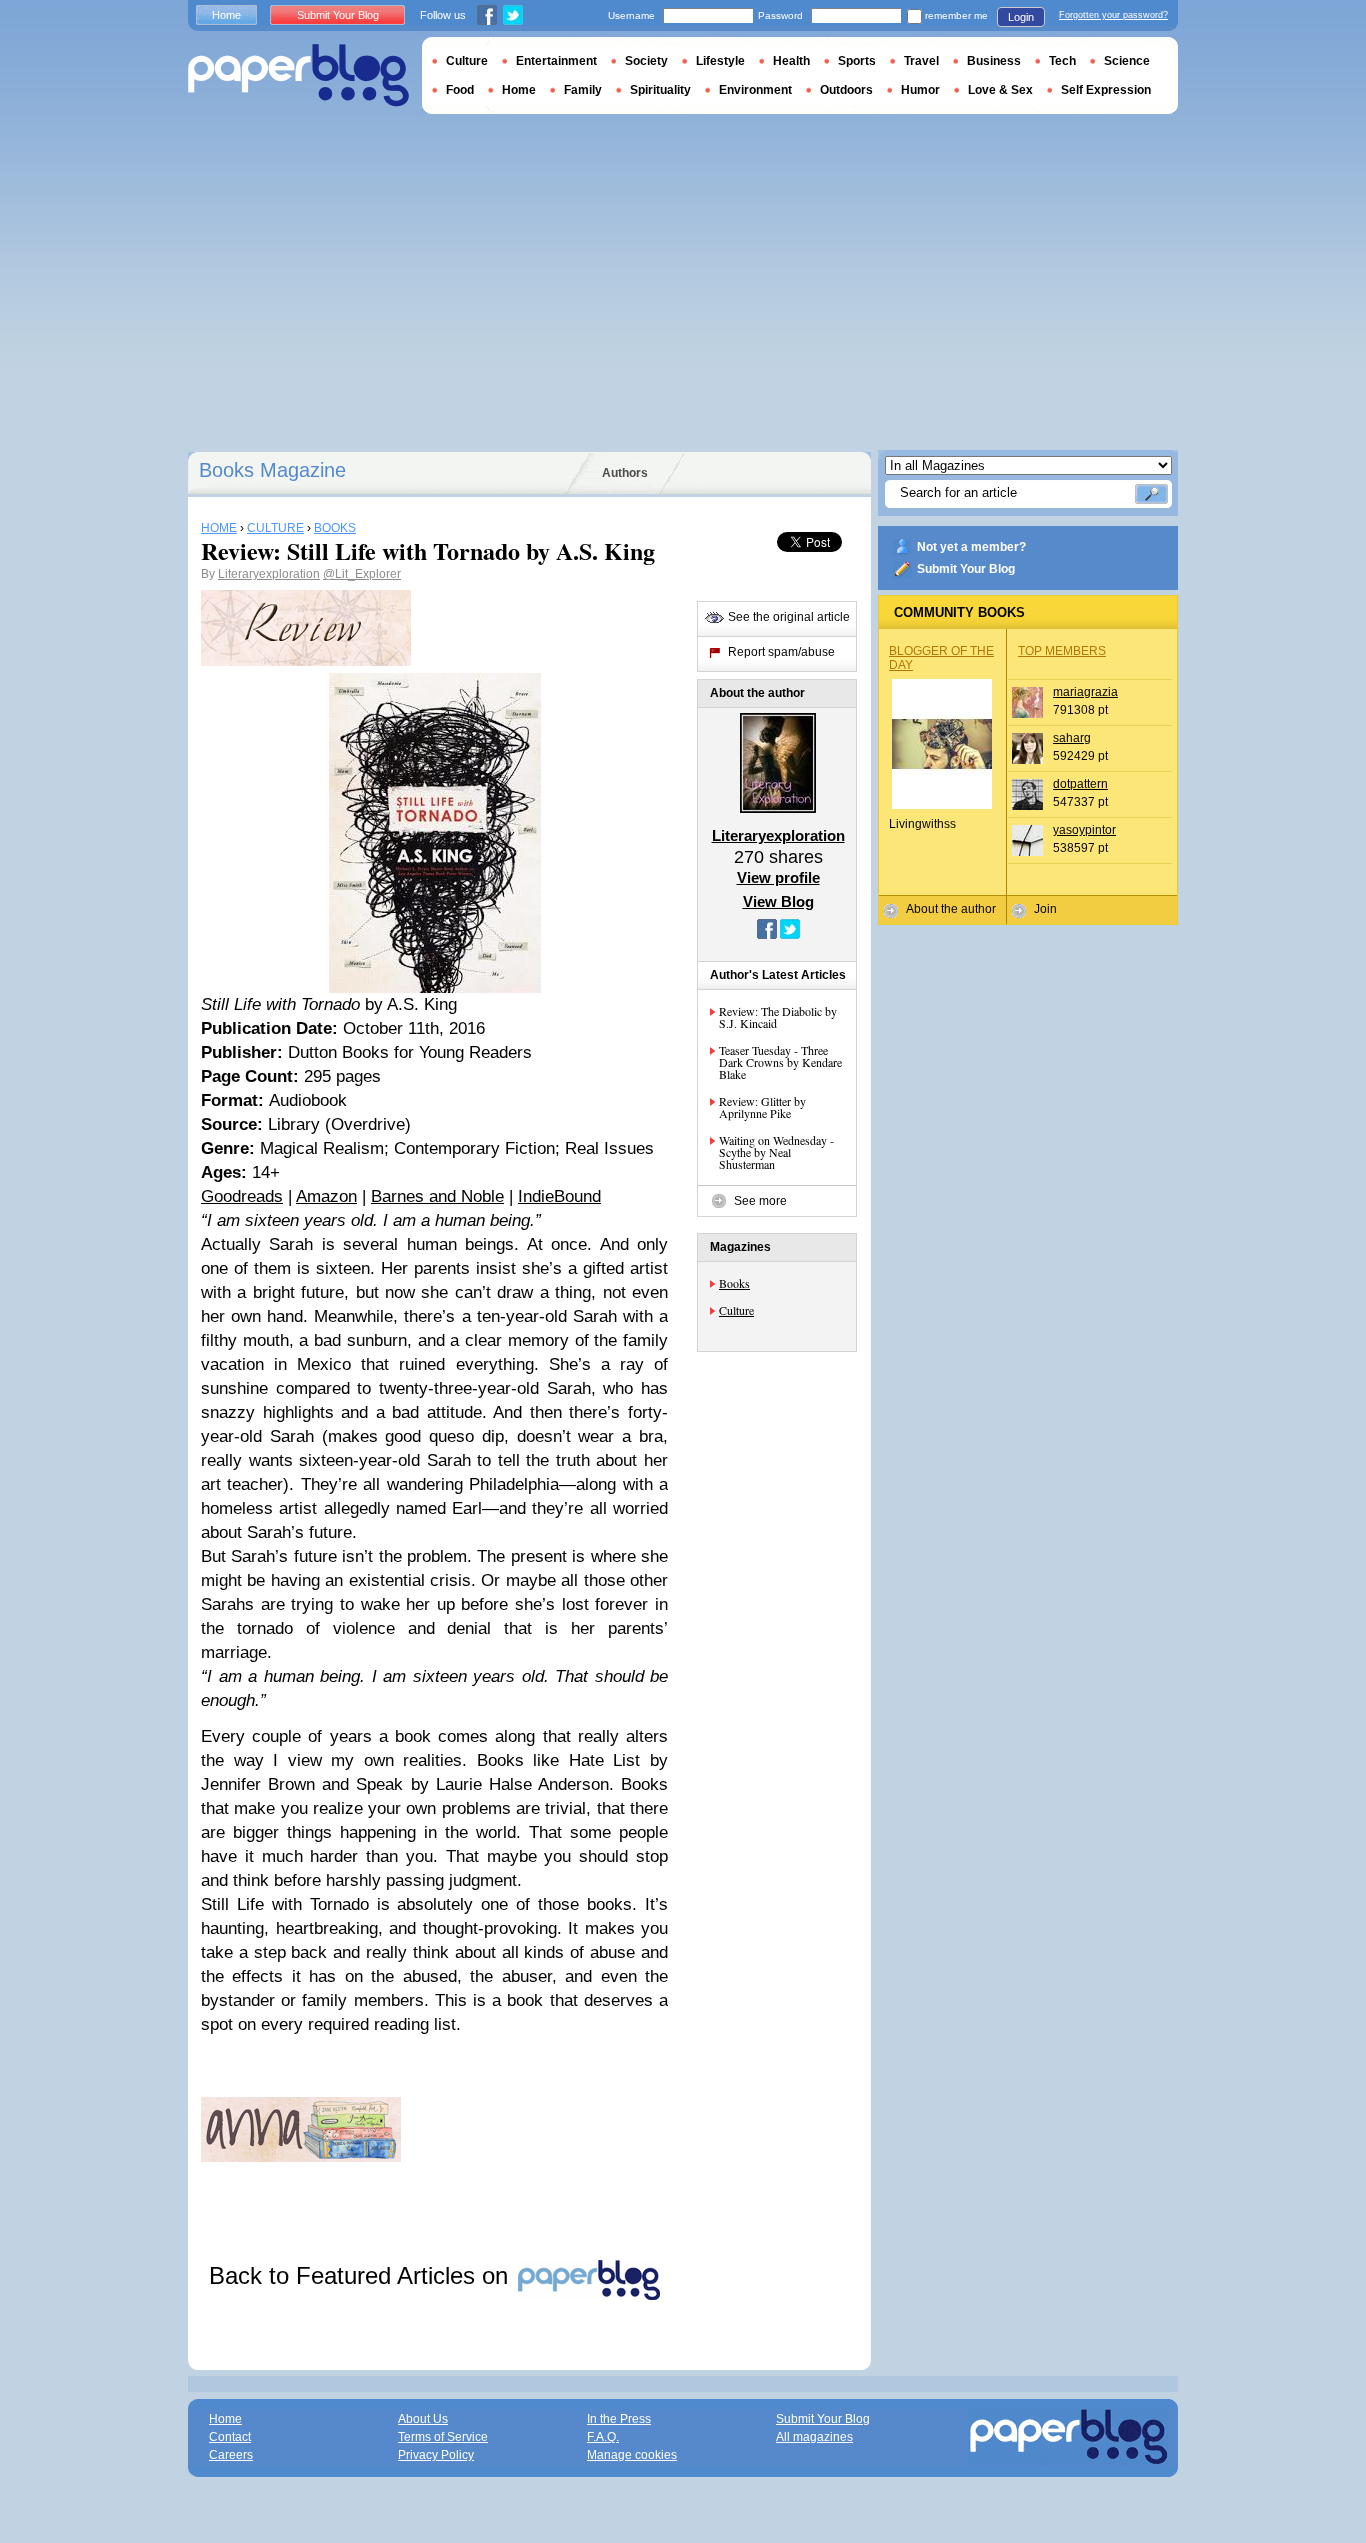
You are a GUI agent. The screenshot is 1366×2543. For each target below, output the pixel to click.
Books (734, 1283)
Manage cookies (632, 2455)
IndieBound (559, 1196)
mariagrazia (1085, 692)
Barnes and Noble (437, 1196)
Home (226, 15)
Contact (230, 2437)
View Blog (778, 901)
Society (646, 61)
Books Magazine (272, 470)
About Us (423, 2419)
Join (1045, 909)
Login (1021, 17)
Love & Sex (1000, 90)
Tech (1062, 61)
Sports (857, 61)
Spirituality (660, 90)
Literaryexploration (269, 574)
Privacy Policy (436, 2455)
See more (760, 1201)
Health (791, 61)
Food (460, 90)
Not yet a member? (971, 547)
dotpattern (1080, 784)
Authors (625, 473)
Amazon (326, 1196)
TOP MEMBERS (1062, 651)
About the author (951, 909)
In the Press (619, 2419)
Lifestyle (720, 61)
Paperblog (298, 75)
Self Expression (1106, 90)
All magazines (814, 2437)
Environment (755, 90)
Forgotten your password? (1113, 15)
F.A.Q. (603, 2437)
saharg (1072, 738)
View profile (778, 877)
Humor (920, 90)
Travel (921, 61)
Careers (231, 2455)
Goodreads (242, 1196)
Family (583, 90)
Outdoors (846, 90)
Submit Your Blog (966, 569)
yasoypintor (1084, 830)
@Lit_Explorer (362, 574)
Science (1127, 61)
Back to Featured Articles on (362, 2275)
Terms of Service (443, 2437)
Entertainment (556, 61)
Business (994, 61)
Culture (736, 1310)
